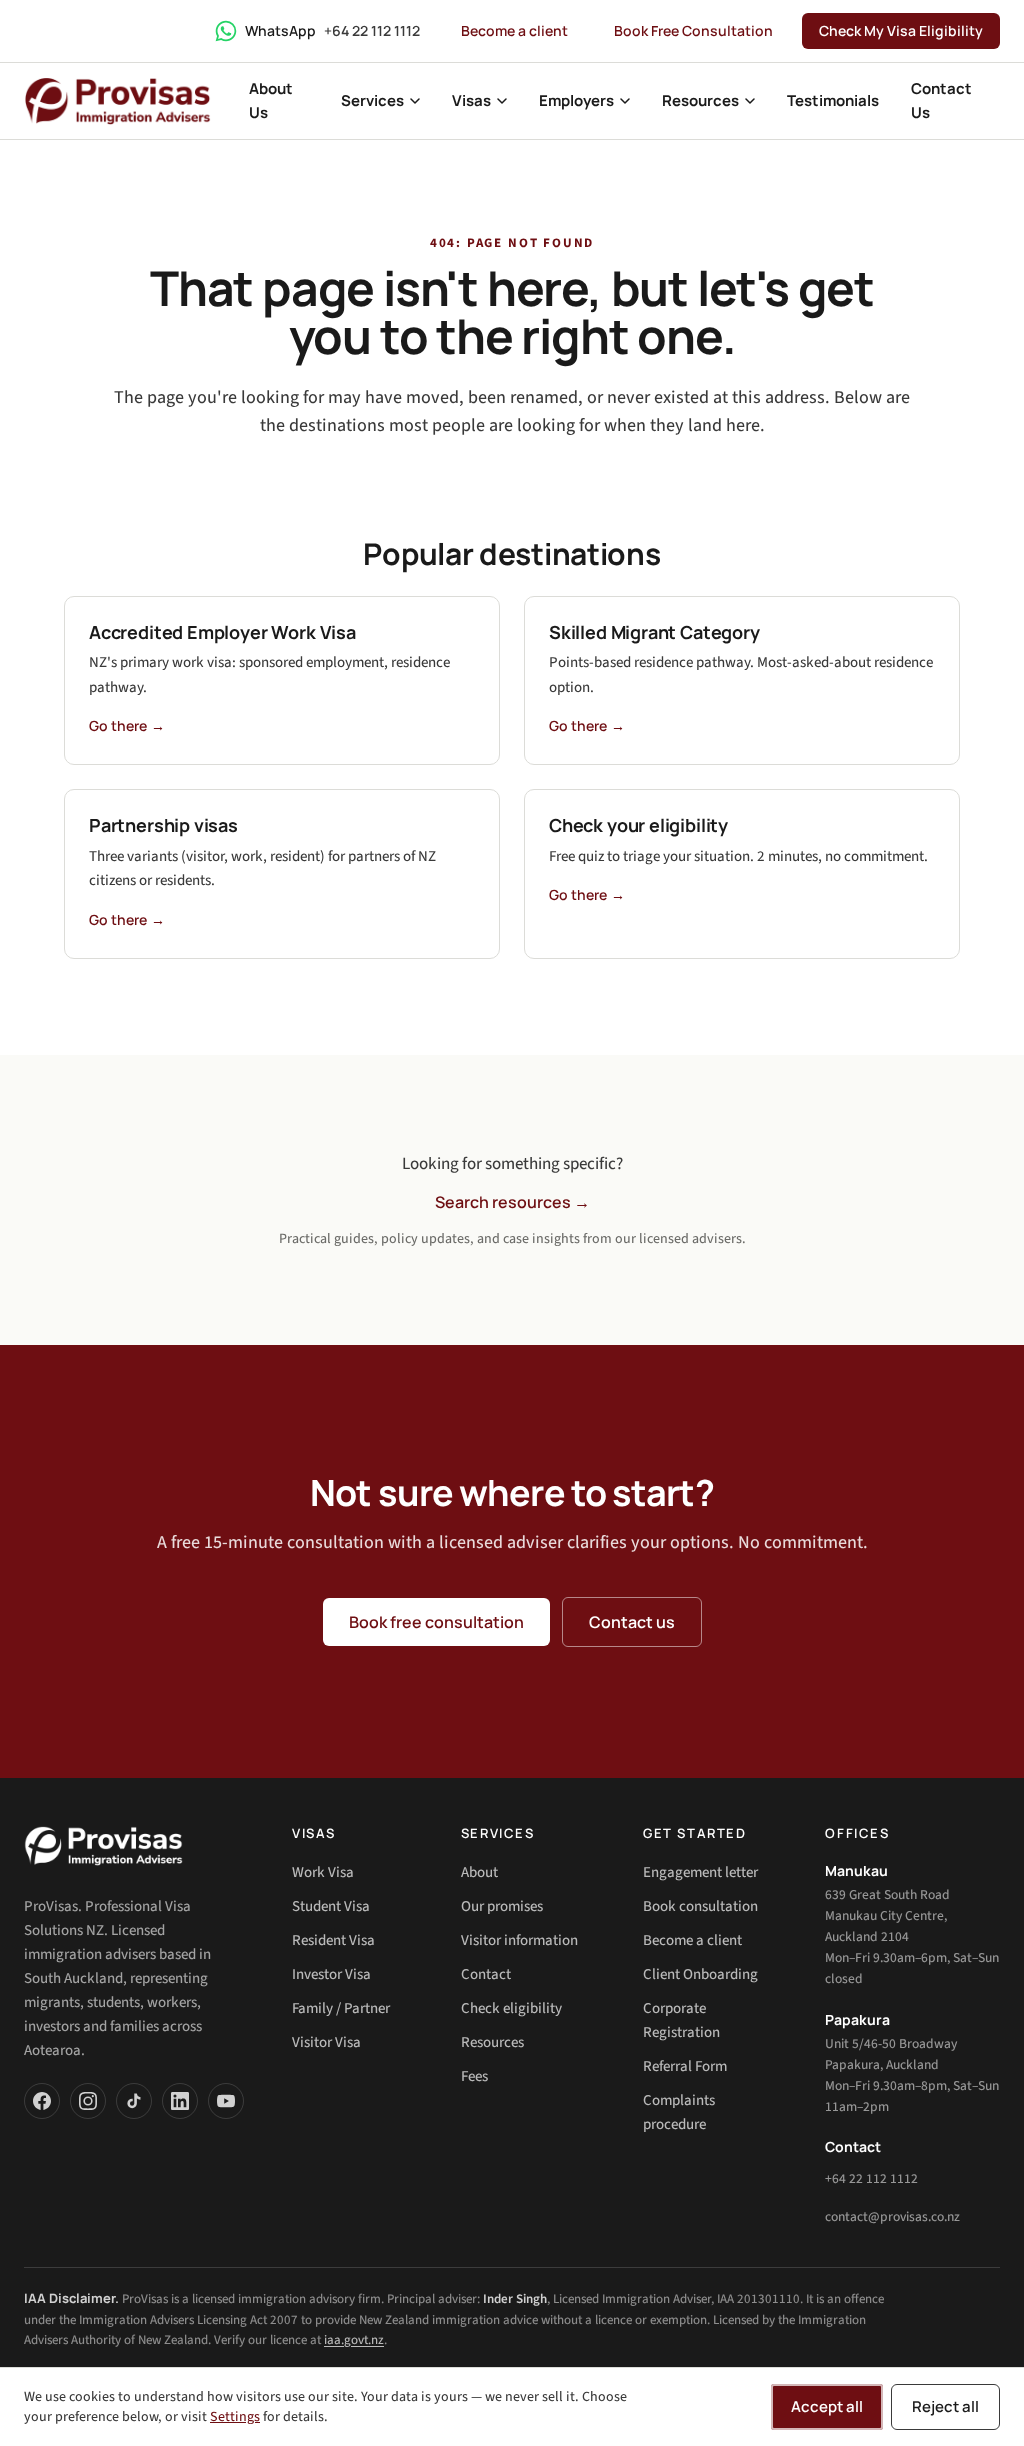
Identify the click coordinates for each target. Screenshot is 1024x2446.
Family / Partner (341, 2008)
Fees (474, 2076)
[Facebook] (42, 2101)
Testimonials (833, 100)
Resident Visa (333, 1940)
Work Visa (323, 1872)
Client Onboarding (700, 1974)
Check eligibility (511, 2008)
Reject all (945, 2406)
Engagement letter (700, 1872)
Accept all (827, 2406)
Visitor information (519, 1940)
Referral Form (685, 2066)
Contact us (632, 1622)
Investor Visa (331, 1974)
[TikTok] (134, 2101)
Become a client (514, 30)
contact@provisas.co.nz (892, 2216)
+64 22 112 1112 (871, 2178)
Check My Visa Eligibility (901, 30)
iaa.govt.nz (354, 2340)
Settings (235, 2417)
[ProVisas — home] (117, 101)
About (479, 1872)
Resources (492, 2042)
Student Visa (331, 1906)
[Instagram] (88, 2101)
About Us (271, 100)
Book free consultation (436, 1622)
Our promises (502, 1906)
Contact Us (941, 100)
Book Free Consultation (693, 30)
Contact (486, 1974)
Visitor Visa (326, 2042)
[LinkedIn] (180, 2101)
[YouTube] (226, 2101)
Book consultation (700, 1906)
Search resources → (512, 1202)
